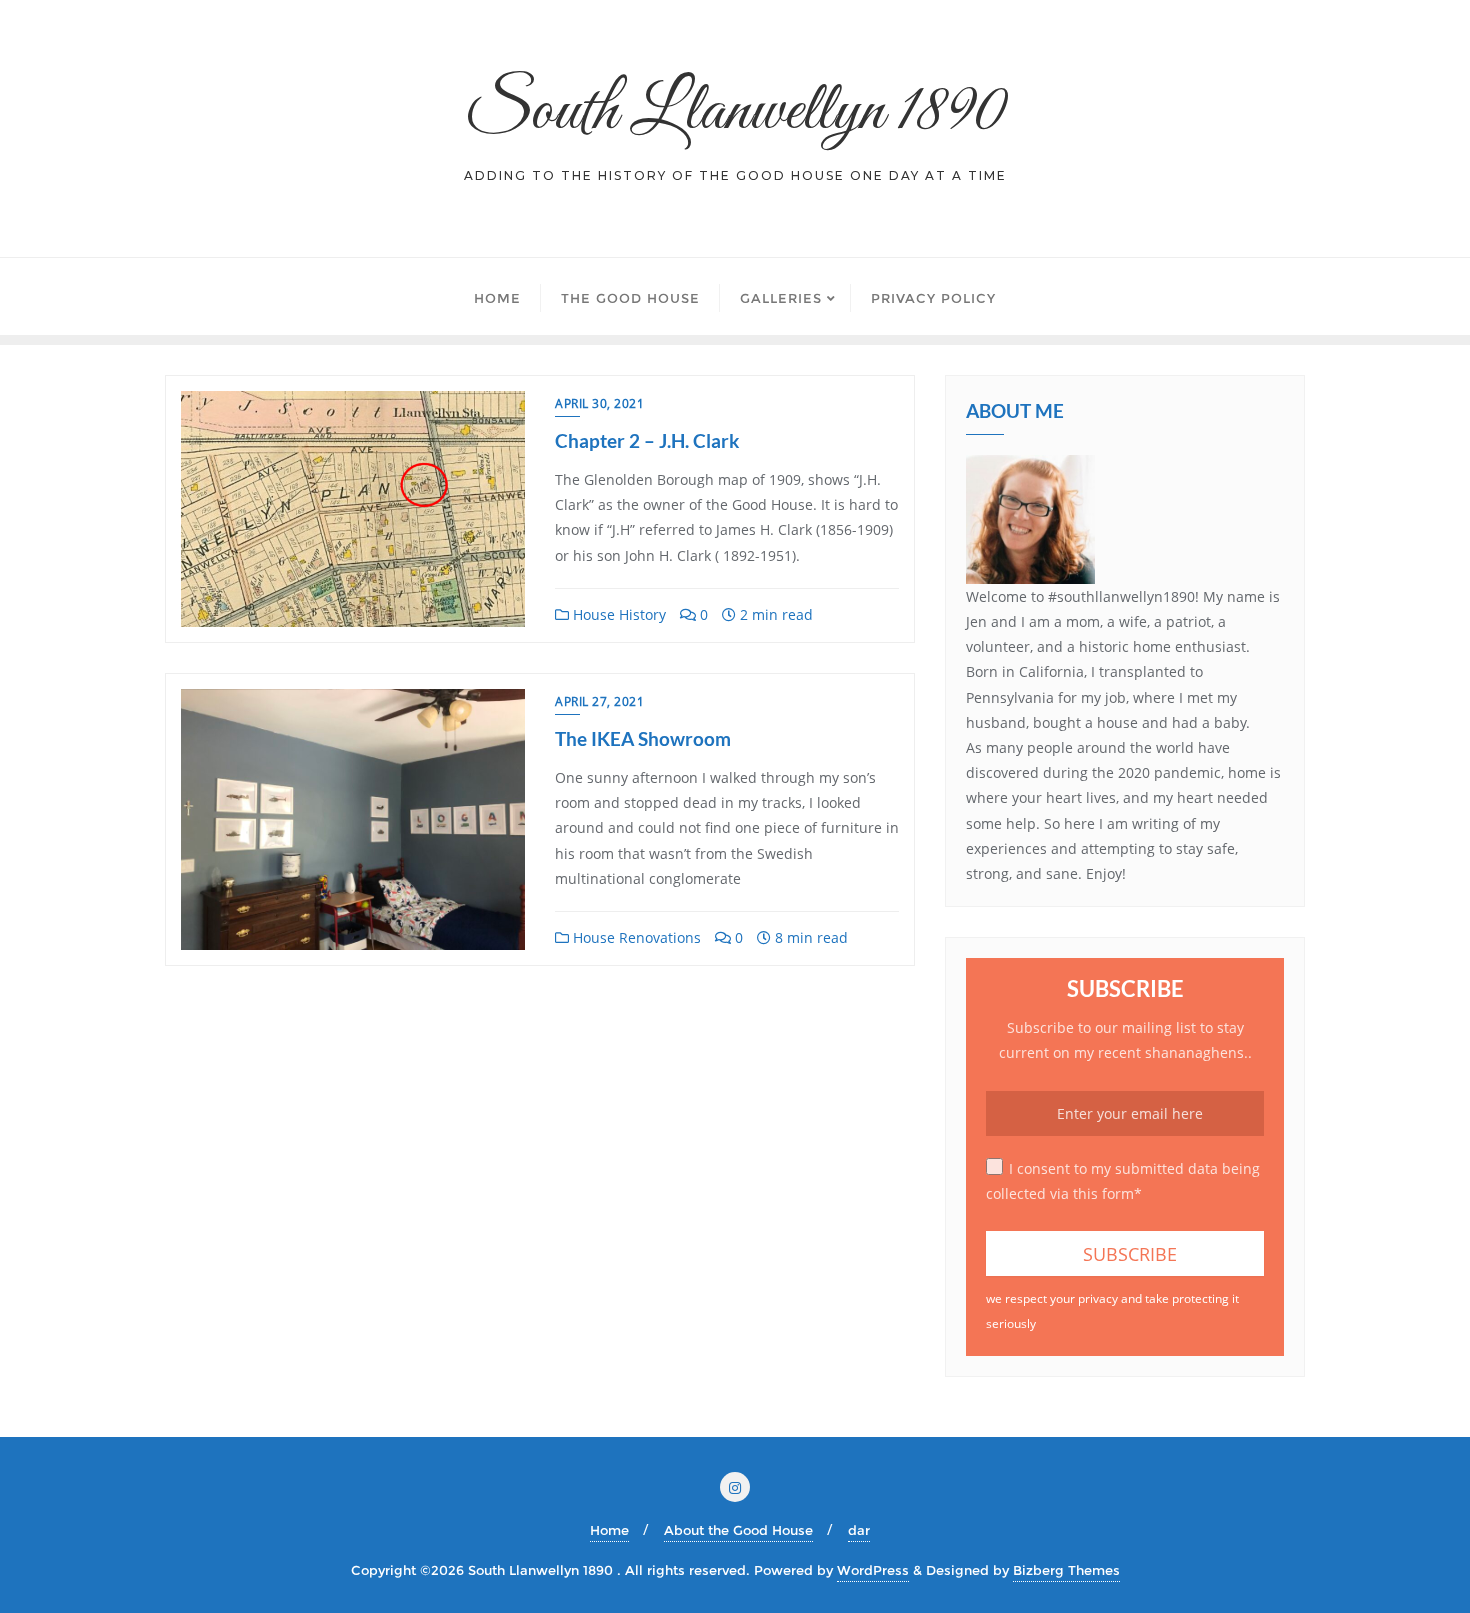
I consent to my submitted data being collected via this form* (1123, 1181)
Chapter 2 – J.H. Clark (647, 440)
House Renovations (635, 937)
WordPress (873, 1570)
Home (609, 1530)
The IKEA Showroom (643, 738)
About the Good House (738, 1530)
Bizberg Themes (1066, 1570)
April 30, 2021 (599, 403)
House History (617, 614)
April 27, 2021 (599, 701)
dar (859, 1530)
